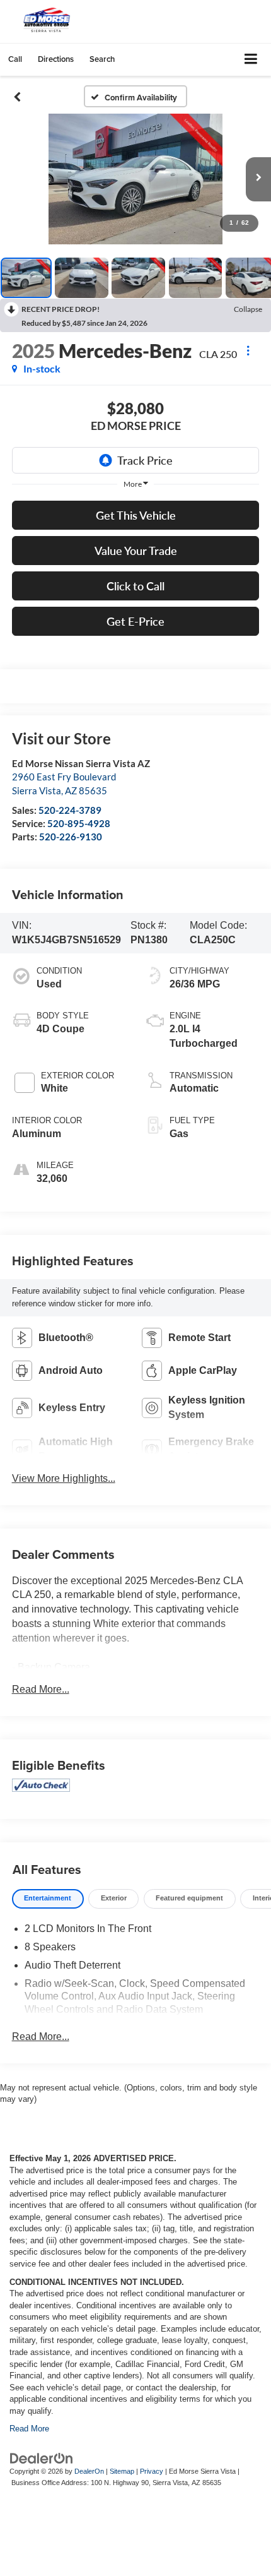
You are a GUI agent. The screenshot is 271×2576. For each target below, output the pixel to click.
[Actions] (248, 351)
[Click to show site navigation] (251, 60)
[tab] (48, 1899)
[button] (15, 59)
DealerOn (89, 2471)
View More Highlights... (64, 1478)
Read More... (41, 1689)
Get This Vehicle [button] (136, 515)
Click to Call (135, 586)
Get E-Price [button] (135, 621)
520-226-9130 (71, 837)
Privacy (152, 2471)
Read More (29, 2429)
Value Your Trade (136, 551)
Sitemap (122, 2471)
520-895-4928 (79, 823)
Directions (56, 59)
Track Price (145, 460)
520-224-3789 (70, 810)
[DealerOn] (42, 2458)
